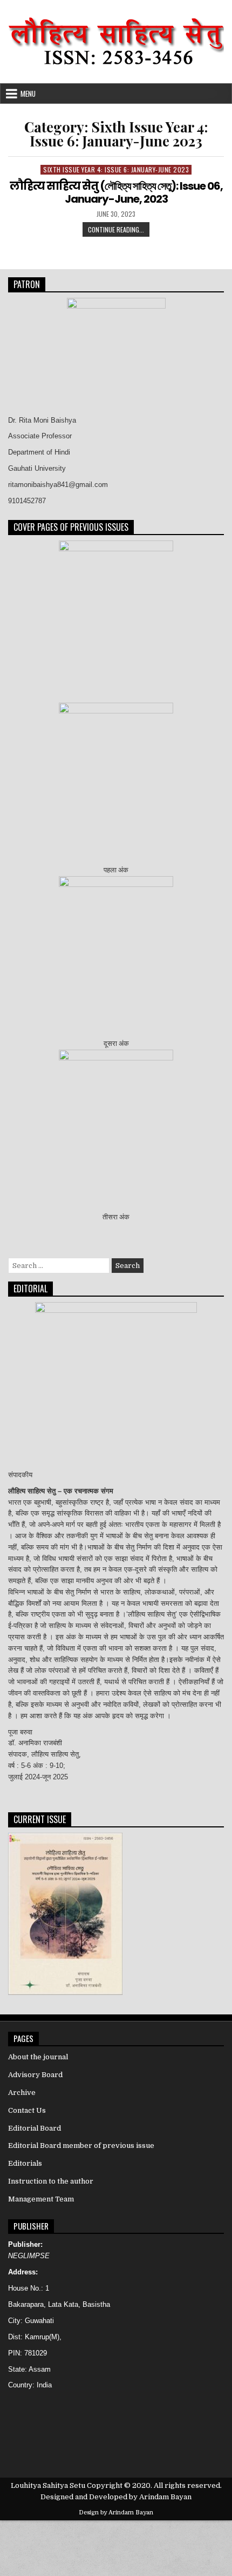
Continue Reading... (119, 231)
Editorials (25, 2163)
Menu (28, 94)
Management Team (41, 2199)
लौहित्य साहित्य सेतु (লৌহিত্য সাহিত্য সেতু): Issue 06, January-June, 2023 (116, 192)
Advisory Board (35, 2075)
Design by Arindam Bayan (116, 2512)
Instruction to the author (51, 2181)
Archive (22, 2093)
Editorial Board (35, 2128)
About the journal (38, 2057)
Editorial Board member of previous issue (81, 2145)
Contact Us (27, 2110)
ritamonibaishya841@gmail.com (58, 485)
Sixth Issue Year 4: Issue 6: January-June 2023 (116, 169)
